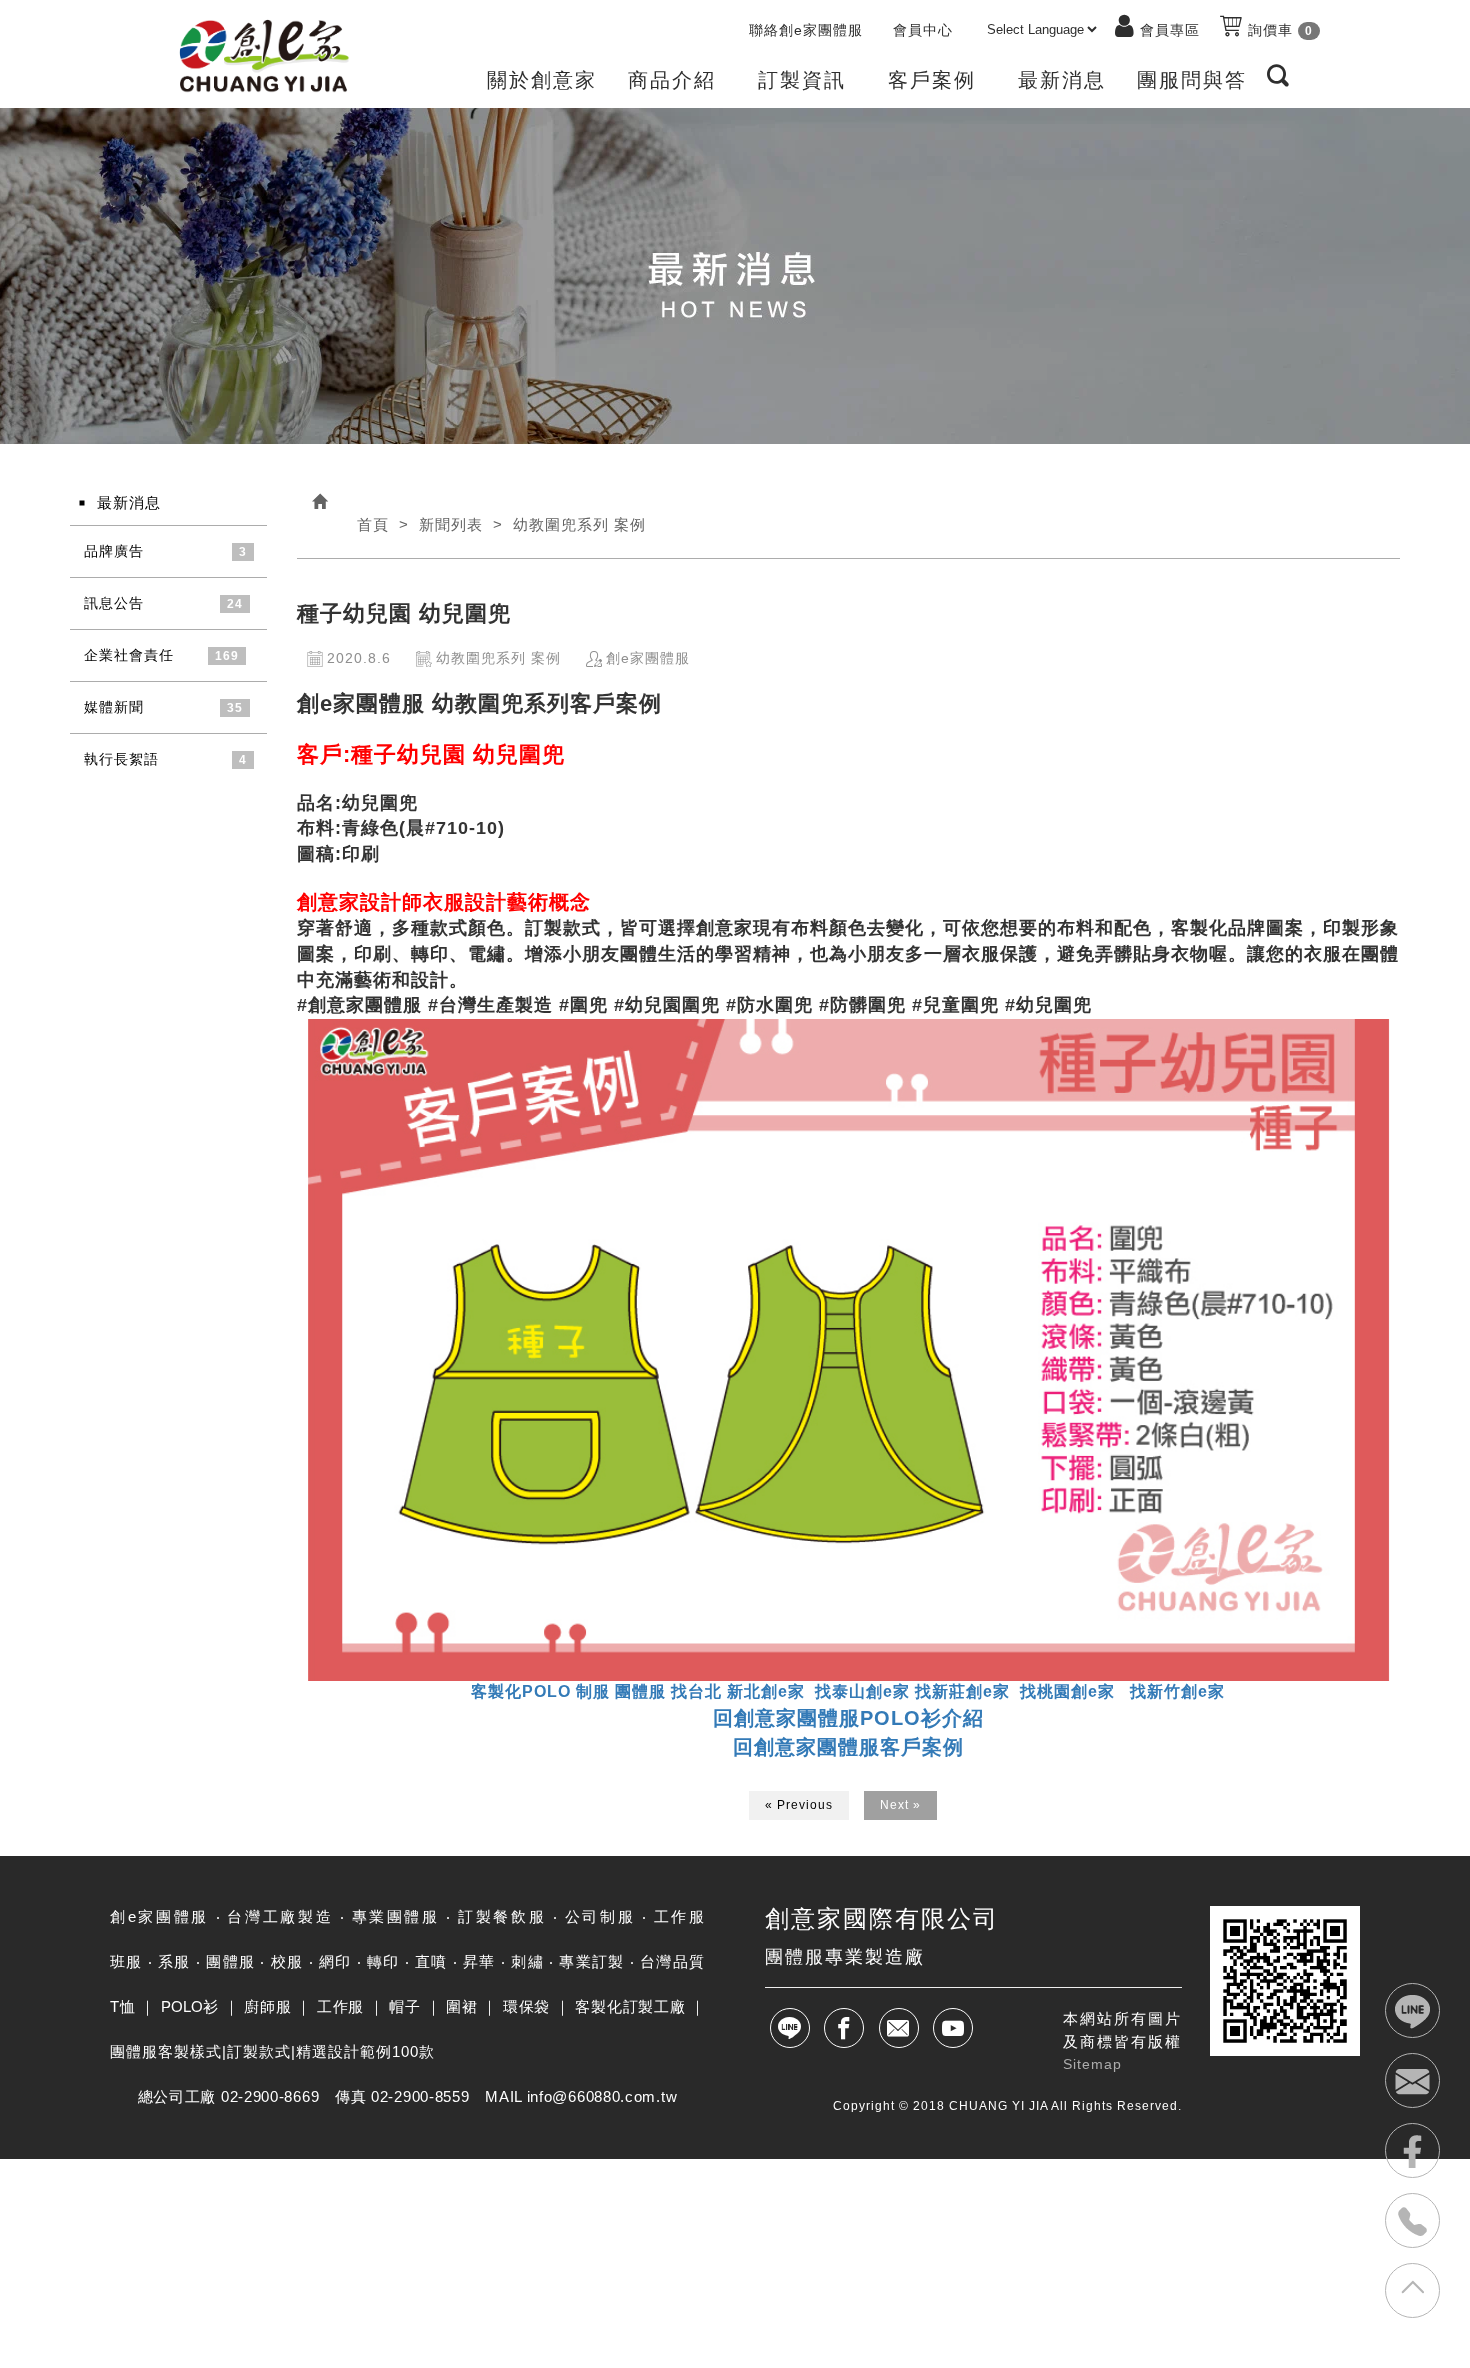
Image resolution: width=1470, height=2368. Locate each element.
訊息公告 (114, 603)
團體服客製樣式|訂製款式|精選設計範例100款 (272, 2051)
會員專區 (1170, 30)
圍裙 (461, 2006)
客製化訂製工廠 (630, 2006)
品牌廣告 (114, 551)
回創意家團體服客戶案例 (848, 1747)
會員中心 (923, 30)
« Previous (799, 1805)
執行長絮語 (121, 759)
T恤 (122, 2006)
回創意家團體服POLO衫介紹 (848, 1718)
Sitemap (1092, 2064)
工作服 (340, 2006)
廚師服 (267, 2006)
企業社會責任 (129, 655)
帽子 (404, 2006)
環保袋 (526, 2006)
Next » (900, 1805)
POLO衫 (190, 2006)
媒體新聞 (114, 707)
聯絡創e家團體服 (806, 30)
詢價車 (1278, 30)
